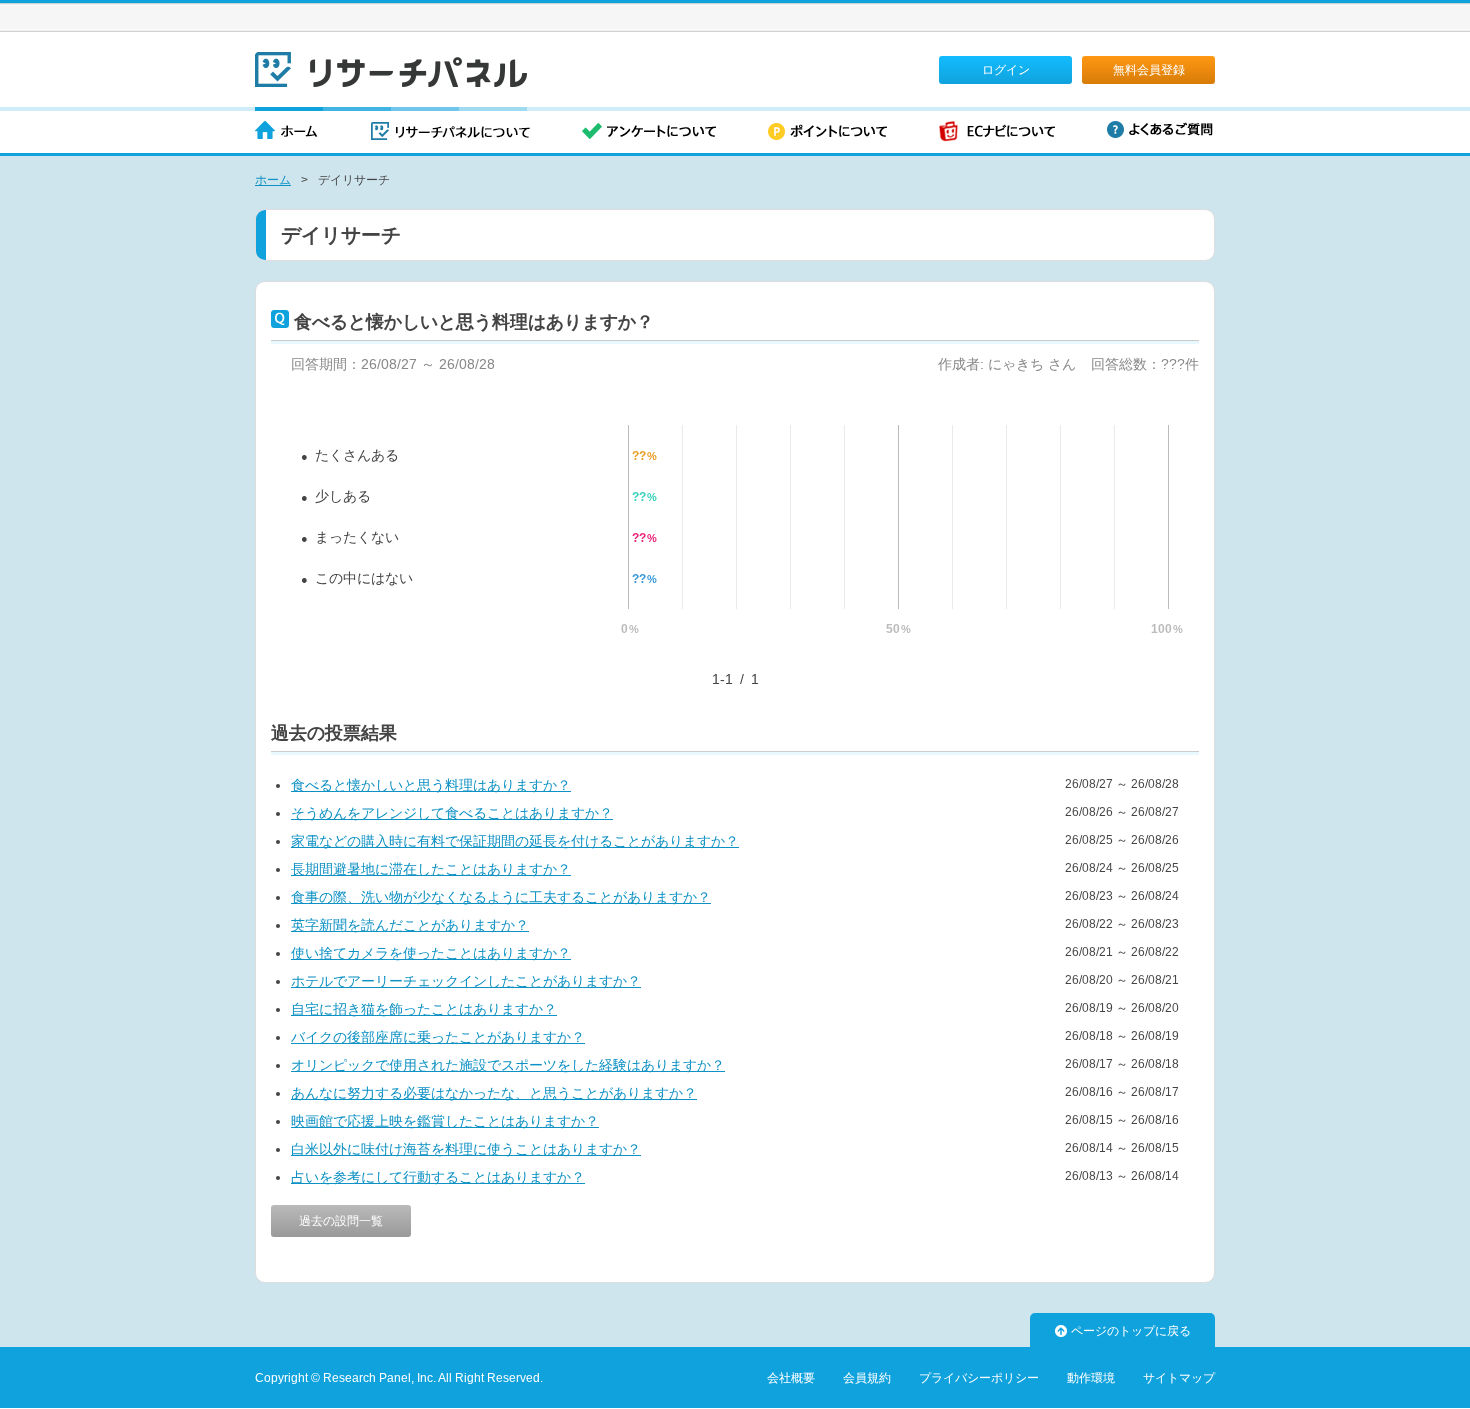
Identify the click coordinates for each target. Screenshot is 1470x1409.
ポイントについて (827, 132)
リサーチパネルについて (450, 132)
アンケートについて (649, 132)
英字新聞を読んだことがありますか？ (410, 925)
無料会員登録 (1149, 70)
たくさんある (357, 455)
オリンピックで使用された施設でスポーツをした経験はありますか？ (508, 1065)
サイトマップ (1179, 1378)
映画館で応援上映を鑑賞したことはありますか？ (445, 1121)
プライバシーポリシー (979, 1378)
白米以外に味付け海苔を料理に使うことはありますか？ (466, 1149)
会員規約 (867, 1378)
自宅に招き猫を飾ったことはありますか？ (424, 1009)
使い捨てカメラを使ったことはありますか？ (431, 953)
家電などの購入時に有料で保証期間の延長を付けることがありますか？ (515, 841)
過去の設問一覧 (341, 1221)
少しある (343, 496)
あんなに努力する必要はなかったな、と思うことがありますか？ (494, 1093)
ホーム (287, 132)
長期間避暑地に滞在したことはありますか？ (431, 869)
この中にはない (364, 578)
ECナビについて (997, 132)
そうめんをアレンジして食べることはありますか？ (452, 813)
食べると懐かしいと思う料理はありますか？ (431, 785)
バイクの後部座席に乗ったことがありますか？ (438, 1037)
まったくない (357, 537)
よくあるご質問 (1160, 129)
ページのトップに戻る (1131, 1331)
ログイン (1006, 70)
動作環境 (1091, 1378)
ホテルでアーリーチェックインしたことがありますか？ (466, 981)
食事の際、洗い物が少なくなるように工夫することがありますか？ (501, 897)
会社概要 (791, 1378)
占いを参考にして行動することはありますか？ (438, 1177)
